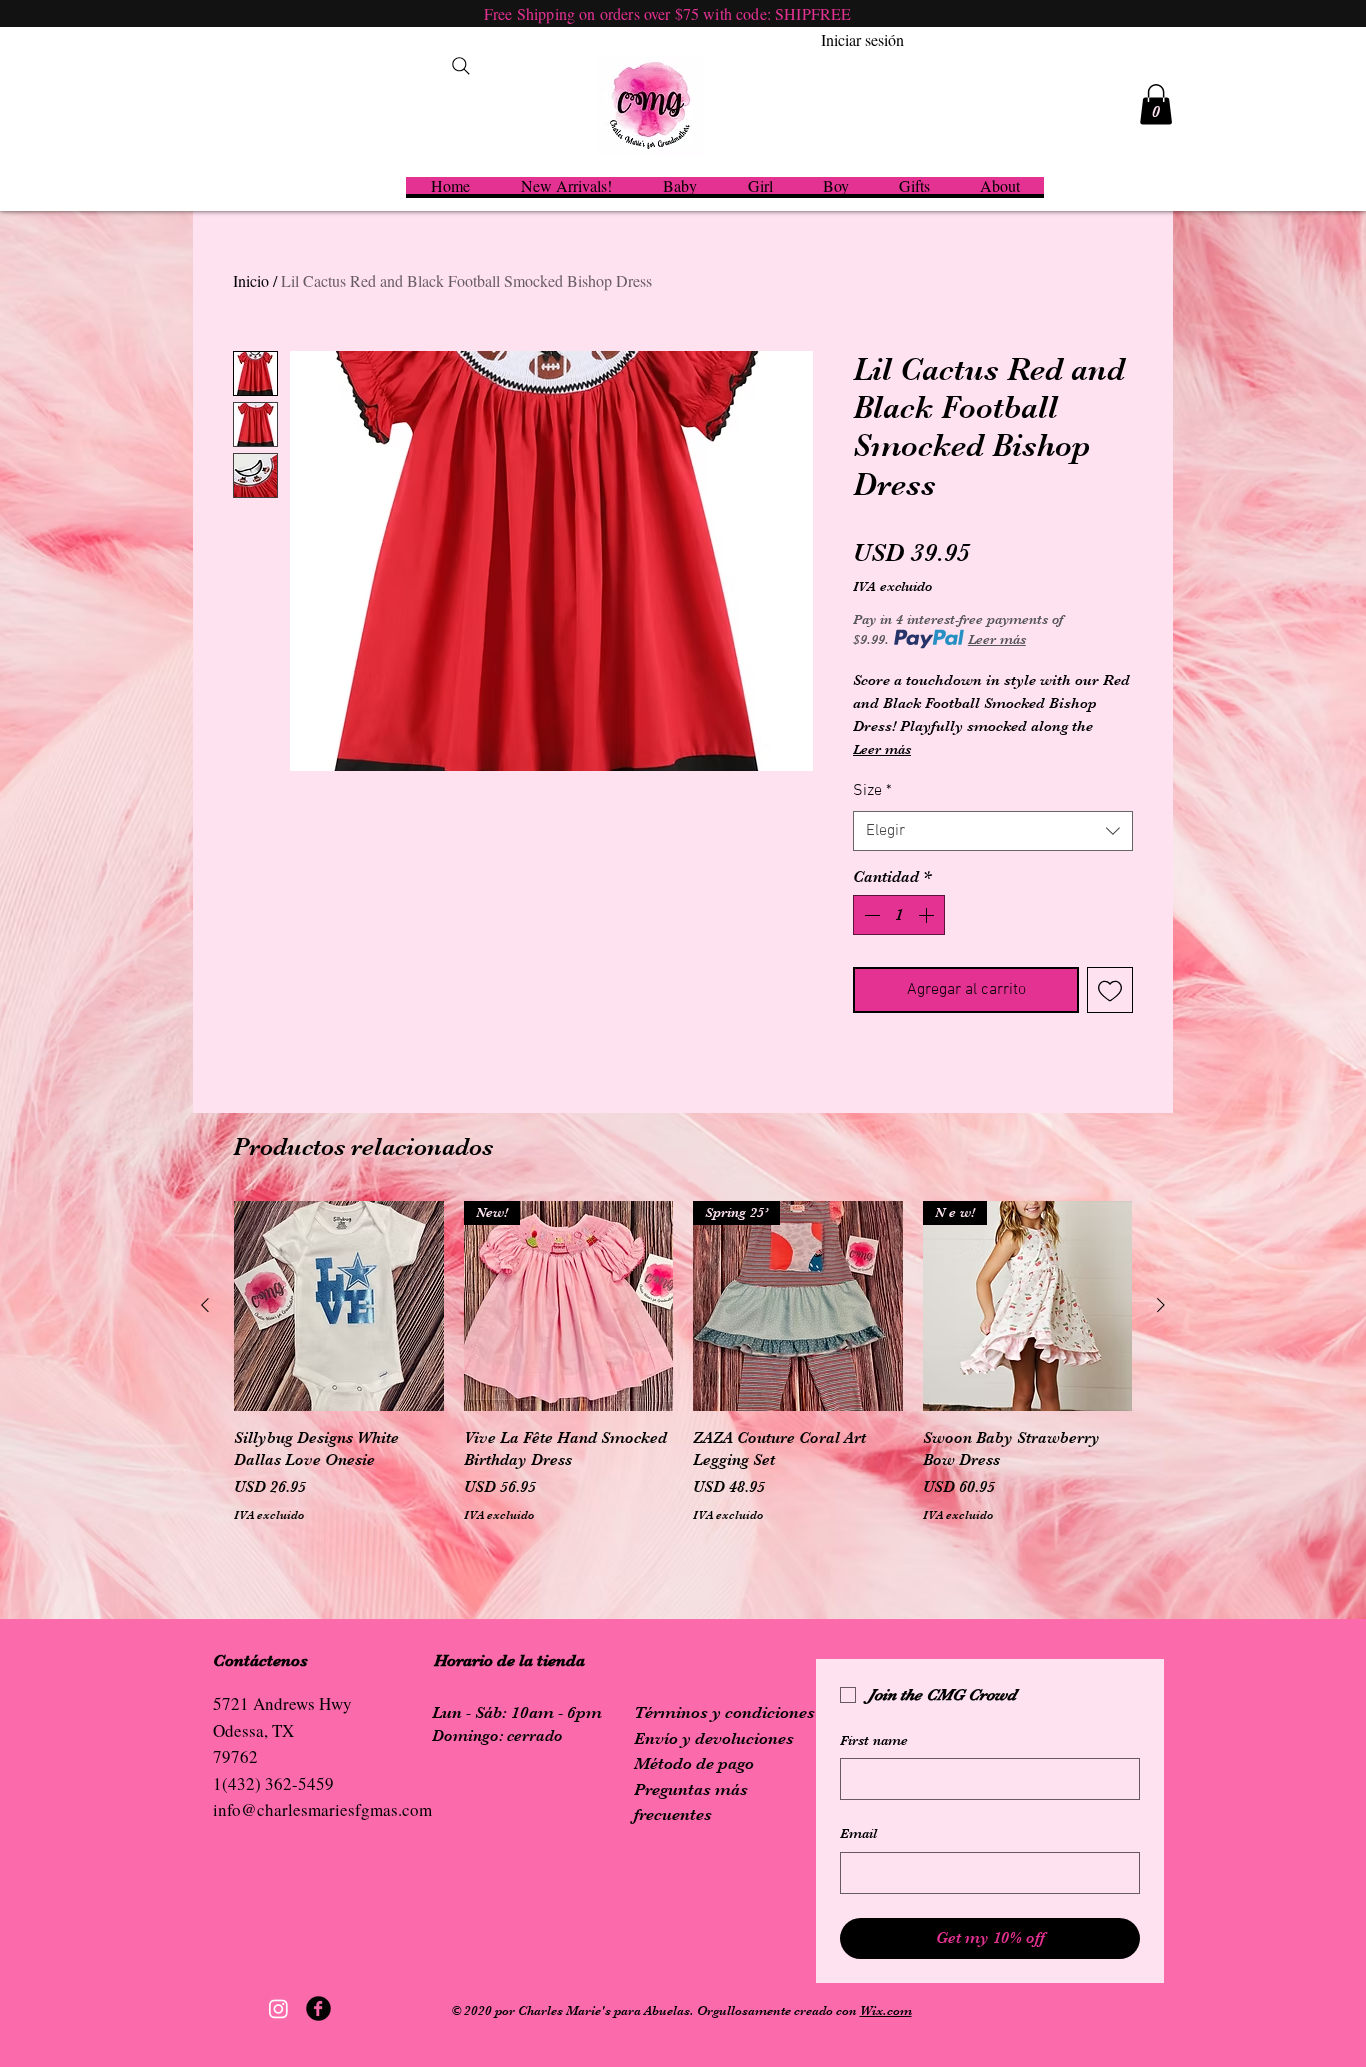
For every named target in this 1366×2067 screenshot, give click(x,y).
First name (874, 1740)
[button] (1156, 104)
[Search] (461, 66)
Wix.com (886, 2010)
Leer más (997, 639)
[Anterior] (205, 1305)
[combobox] (993, 831)
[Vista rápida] (339, 1306)
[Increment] (928, 915)
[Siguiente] (1161, 1305)
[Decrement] (870, 915)
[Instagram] (278, 2008)
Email (858, 1833)
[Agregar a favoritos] (1110, 990)
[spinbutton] (899, 915)
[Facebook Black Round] (318, 2008)
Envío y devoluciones (714, 1738)
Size (872, 791)
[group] (683, 1374)
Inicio (251, 280)
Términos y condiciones (724, 1712)
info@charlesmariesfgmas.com (322, 1809)
